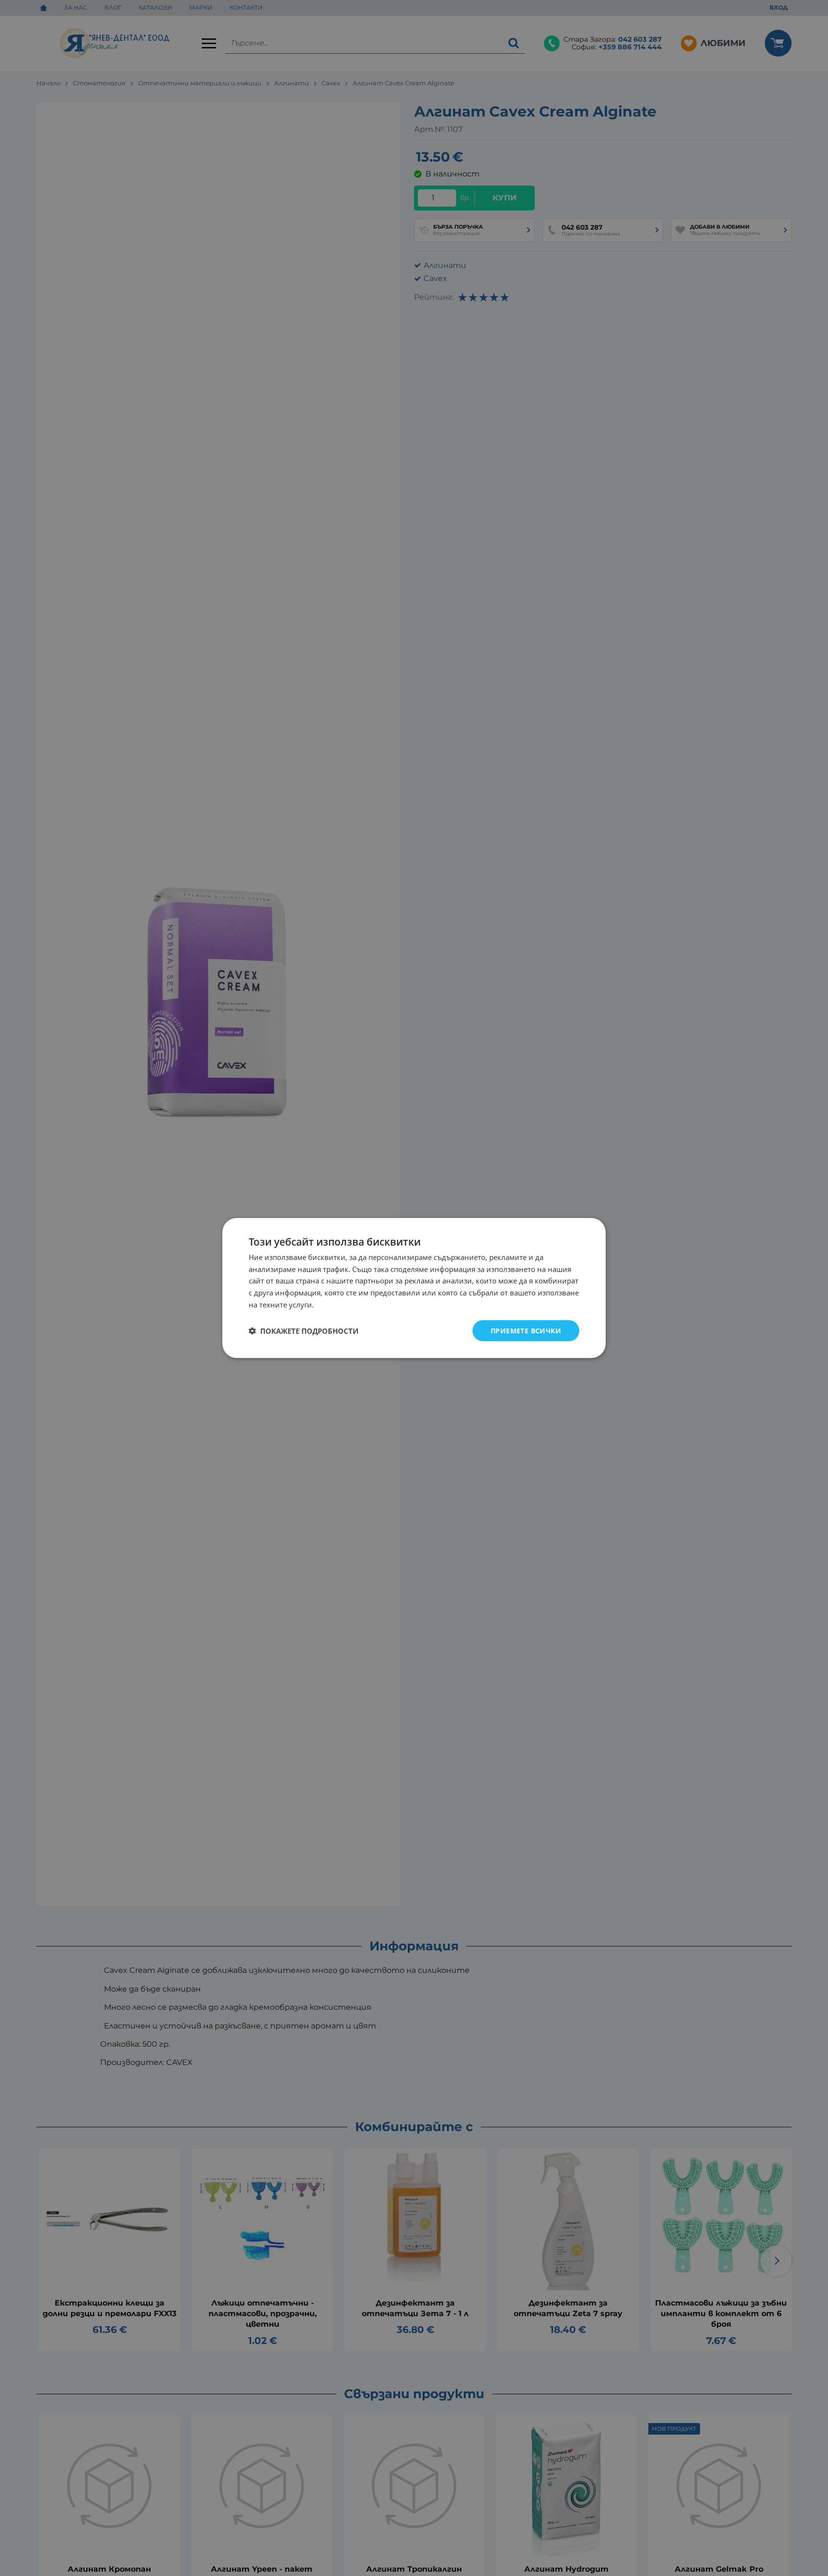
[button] (304, 1331)
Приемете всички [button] (526, 1330)
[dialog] (414, 1288)
